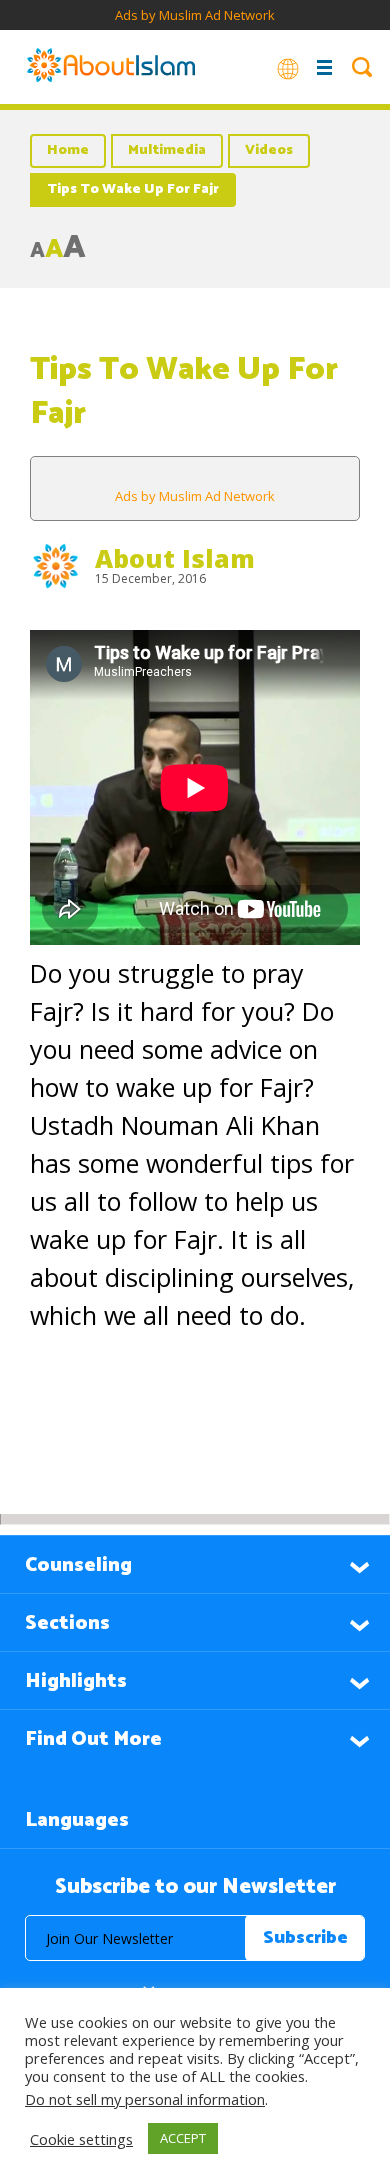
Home (68, 150)
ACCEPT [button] (183, 2138)
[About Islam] (111, 67)
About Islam (175, 558)
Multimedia (167, 150)
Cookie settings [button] (81, 2139)
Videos (269, 150)
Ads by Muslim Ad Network (195, 15)
